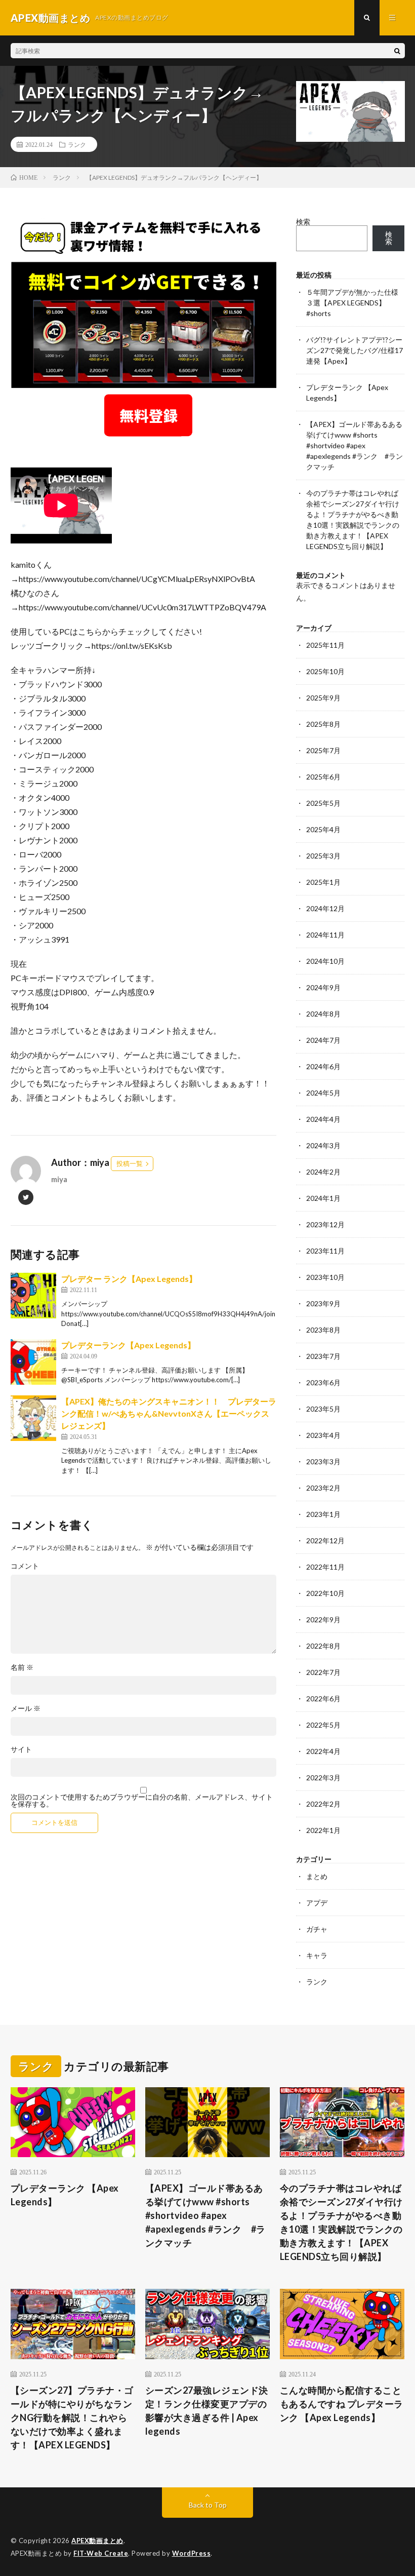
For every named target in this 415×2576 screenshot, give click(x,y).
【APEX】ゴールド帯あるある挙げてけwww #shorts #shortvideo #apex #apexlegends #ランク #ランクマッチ (355, 445)
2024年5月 (323, 1093)
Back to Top (208, 2505)
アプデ (317, 1903)
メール (26, 1708)
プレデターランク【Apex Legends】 (128, 1345)
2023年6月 (323, 1382)
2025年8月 (323, 724)
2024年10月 (325, 961)
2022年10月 (325, 1593)
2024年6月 (323, 1066)
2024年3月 (323, 1145)
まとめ (317, 1876)
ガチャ (317, 1929)
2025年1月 (323, 882)
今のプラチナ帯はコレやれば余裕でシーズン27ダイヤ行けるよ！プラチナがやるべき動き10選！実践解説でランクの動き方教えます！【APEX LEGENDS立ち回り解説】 (341, 2222)
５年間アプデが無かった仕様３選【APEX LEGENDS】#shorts (352, 303)
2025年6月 (323, 777)
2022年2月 (323, 1804)
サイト (21, 1749)
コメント (25, 1566)
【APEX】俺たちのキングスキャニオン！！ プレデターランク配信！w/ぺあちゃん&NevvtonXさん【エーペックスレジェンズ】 (169, 1413)
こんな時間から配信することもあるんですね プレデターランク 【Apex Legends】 (342, 2404)
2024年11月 (325, 935)
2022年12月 (325, 1540)
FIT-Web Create (101, 2553)
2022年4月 (323, 1751)
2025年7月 (323, 750)
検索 (303, 222)
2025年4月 (323, 829)
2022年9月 (323, 1619)
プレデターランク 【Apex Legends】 (65, 2195)
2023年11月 (325, 1251)
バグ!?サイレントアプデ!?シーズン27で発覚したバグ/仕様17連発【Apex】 (355, 350)
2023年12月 (325, 1224)
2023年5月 (323, 1409)
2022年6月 (323, 1699)
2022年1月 (323, 1830)
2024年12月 (325, 908)
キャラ (317, 1955)
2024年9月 (323, 987)
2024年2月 (323, 1172)
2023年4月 (323, 1435)
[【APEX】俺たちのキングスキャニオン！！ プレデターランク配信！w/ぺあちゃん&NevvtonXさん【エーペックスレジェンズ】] (33, 1418)
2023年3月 (323, 1461)
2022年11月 (325, 1567)
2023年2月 (323, 1488)
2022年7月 (323, 1672)
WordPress (192, 2553)
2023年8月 (323, 1330)
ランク (77, 144)
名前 (22, 1667)
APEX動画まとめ (97, 2541)
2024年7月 (323, 1040)
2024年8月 (323, 1014)
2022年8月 (323, 1646)
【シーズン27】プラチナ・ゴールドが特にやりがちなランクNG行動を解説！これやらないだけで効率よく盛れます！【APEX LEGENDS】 (72, 2417)
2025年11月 (325, 645)
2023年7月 (323, 1356)
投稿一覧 (130, 1163)
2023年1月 (323, 1514)
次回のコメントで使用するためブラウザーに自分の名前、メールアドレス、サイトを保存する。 (142, 1801)
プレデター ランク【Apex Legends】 (129, 1279)
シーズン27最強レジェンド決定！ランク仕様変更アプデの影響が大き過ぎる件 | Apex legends (207, 2411)
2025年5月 (323, 803)
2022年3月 (323, 1778)
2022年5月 (323, 1725)
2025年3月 (323, 856)
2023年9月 (323, 1303)
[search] (397, 51)
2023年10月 (325, 1277)
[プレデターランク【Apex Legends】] (33, 1362)
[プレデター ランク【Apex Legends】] (33, 1296)
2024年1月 (323, 1198)
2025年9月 (323, 698)
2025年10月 (325, 671)
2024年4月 (323, 1119)
